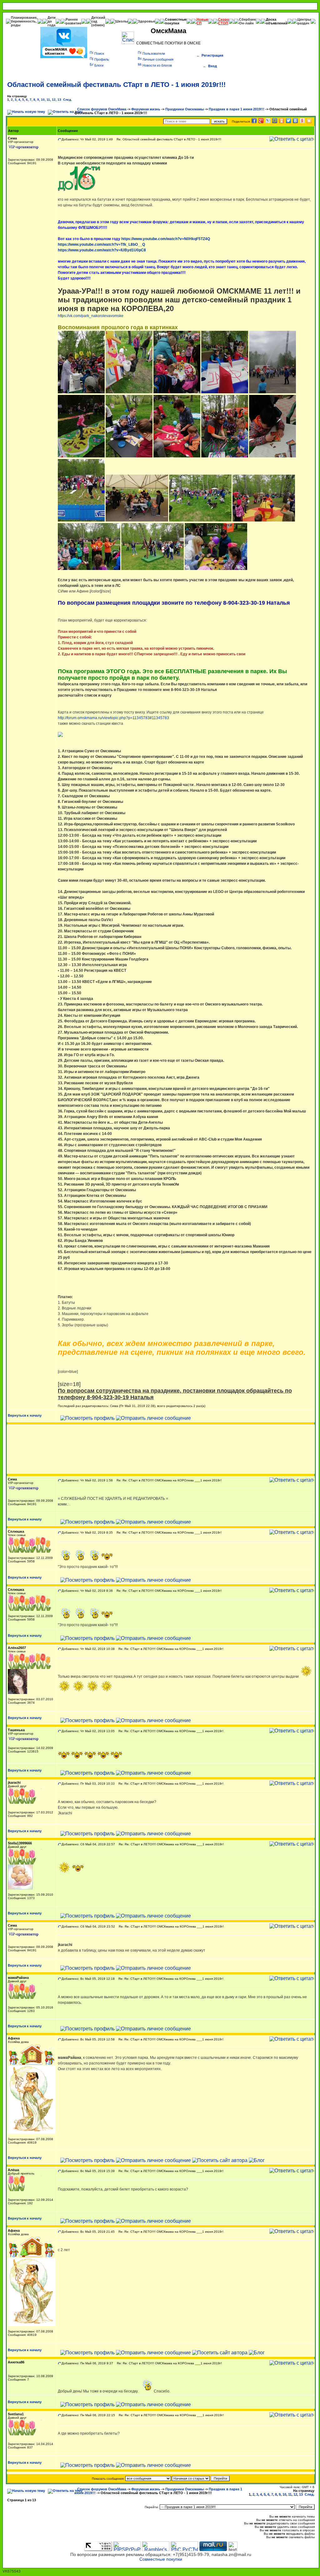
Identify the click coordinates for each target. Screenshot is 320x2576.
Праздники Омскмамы (185, 109)
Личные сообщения (158, 59)
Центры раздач (304, 21)
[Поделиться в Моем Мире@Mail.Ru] (275, 121)
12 (54, 100)
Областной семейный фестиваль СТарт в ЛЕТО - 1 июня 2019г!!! (116, 85)
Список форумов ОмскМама (102, 109)
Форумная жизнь (146, 109)
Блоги (99, 65)
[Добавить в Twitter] (288, 121)
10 (43, 100)
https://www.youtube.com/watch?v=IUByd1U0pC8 (102, 250)
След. (67, 100)
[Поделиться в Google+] (261, 121)
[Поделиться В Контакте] (295, 121)
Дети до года (52, 21)
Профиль (102, 59)
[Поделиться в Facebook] (254, 121)
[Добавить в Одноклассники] (282, 121)
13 (59, 100)
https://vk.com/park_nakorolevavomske (91, 316)
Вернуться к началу (25, 1415)
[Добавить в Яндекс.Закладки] (302, 121)
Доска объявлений (277, 21)
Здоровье (146, 21)
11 (48, 100)
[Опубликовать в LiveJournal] (268, 121)
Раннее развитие (73, 21)
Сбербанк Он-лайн (247, 21)
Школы (122, 21)
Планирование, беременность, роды (24, 21)
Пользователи (154, 53)
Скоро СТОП (224, 21)
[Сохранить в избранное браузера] (309, 121)
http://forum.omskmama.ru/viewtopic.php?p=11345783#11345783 (113, 718)
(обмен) (98, 25)
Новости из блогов (157, 65)
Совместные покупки (176, 21)
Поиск (99, 53)
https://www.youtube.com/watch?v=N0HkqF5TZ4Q (166, 239)
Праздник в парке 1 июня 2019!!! (237, 109)
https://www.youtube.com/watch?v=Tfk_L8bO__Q (101, 244)
